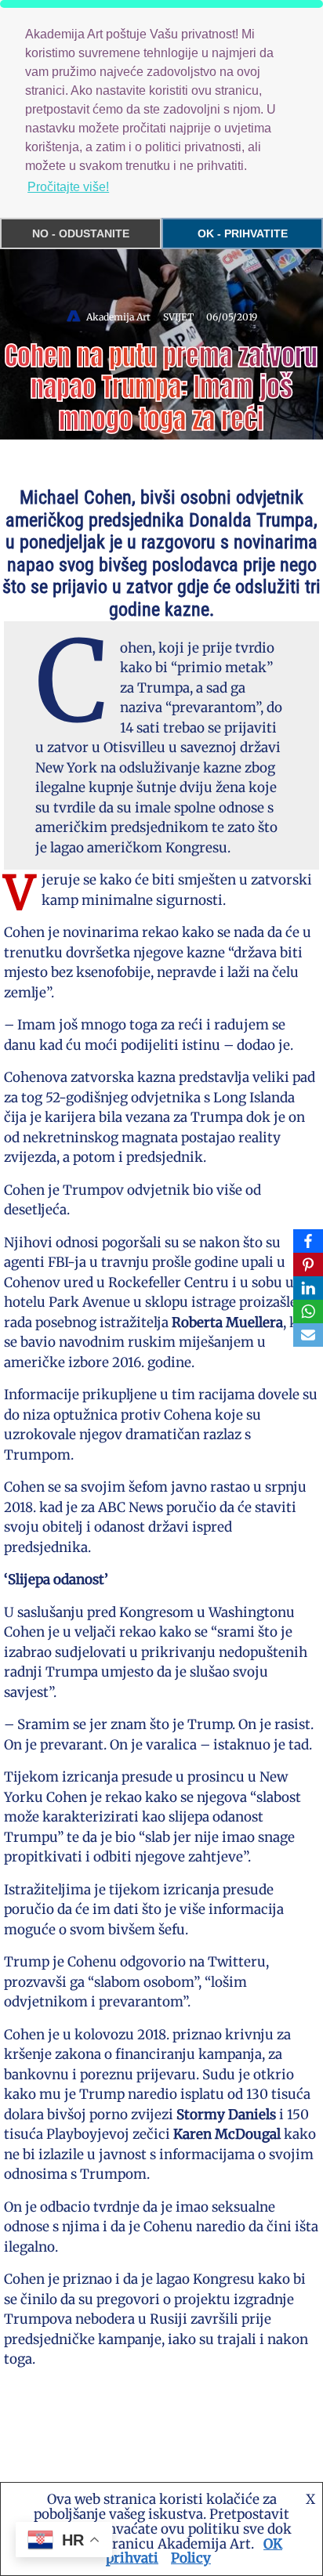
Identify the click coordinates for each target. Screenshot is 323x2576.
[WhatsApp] (308, 1312)
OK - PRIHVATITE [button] (243, 233)
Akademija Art (118, 317)
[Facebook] (308, 1241)
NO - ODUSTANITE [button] (81, 233)
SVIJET (178, 317)
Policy (191, 2558)
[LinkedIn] (308, 1288)
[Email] (308, 1335)
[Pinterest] (308, 1264)
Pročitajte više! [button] (68, 187)
